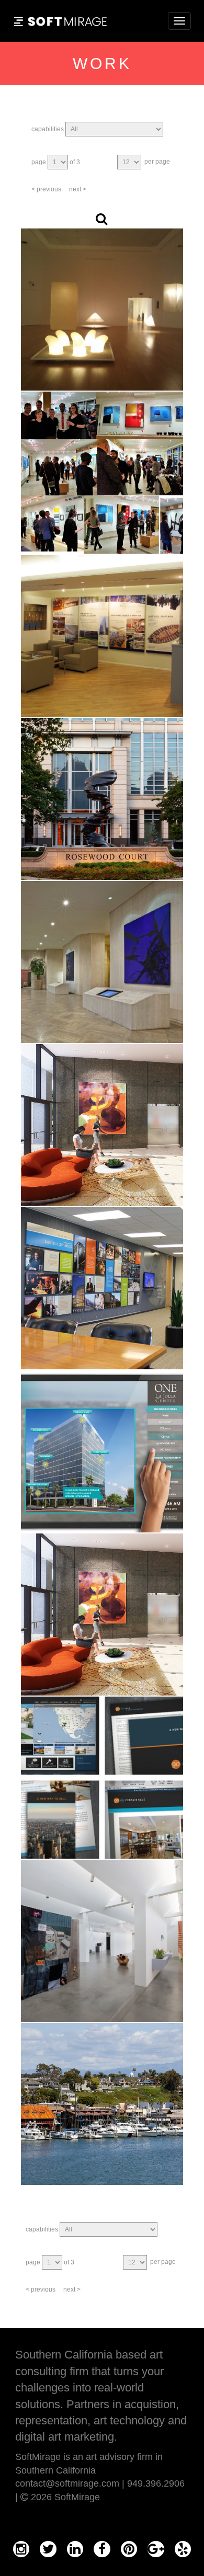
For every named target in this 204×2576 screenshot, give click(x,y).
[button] (101, 219)
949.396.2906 (156, 2483)
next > (78, 189)
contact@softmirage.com (67, 2483)
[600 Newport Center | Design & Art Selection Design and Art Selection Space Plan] (102, 1125)
